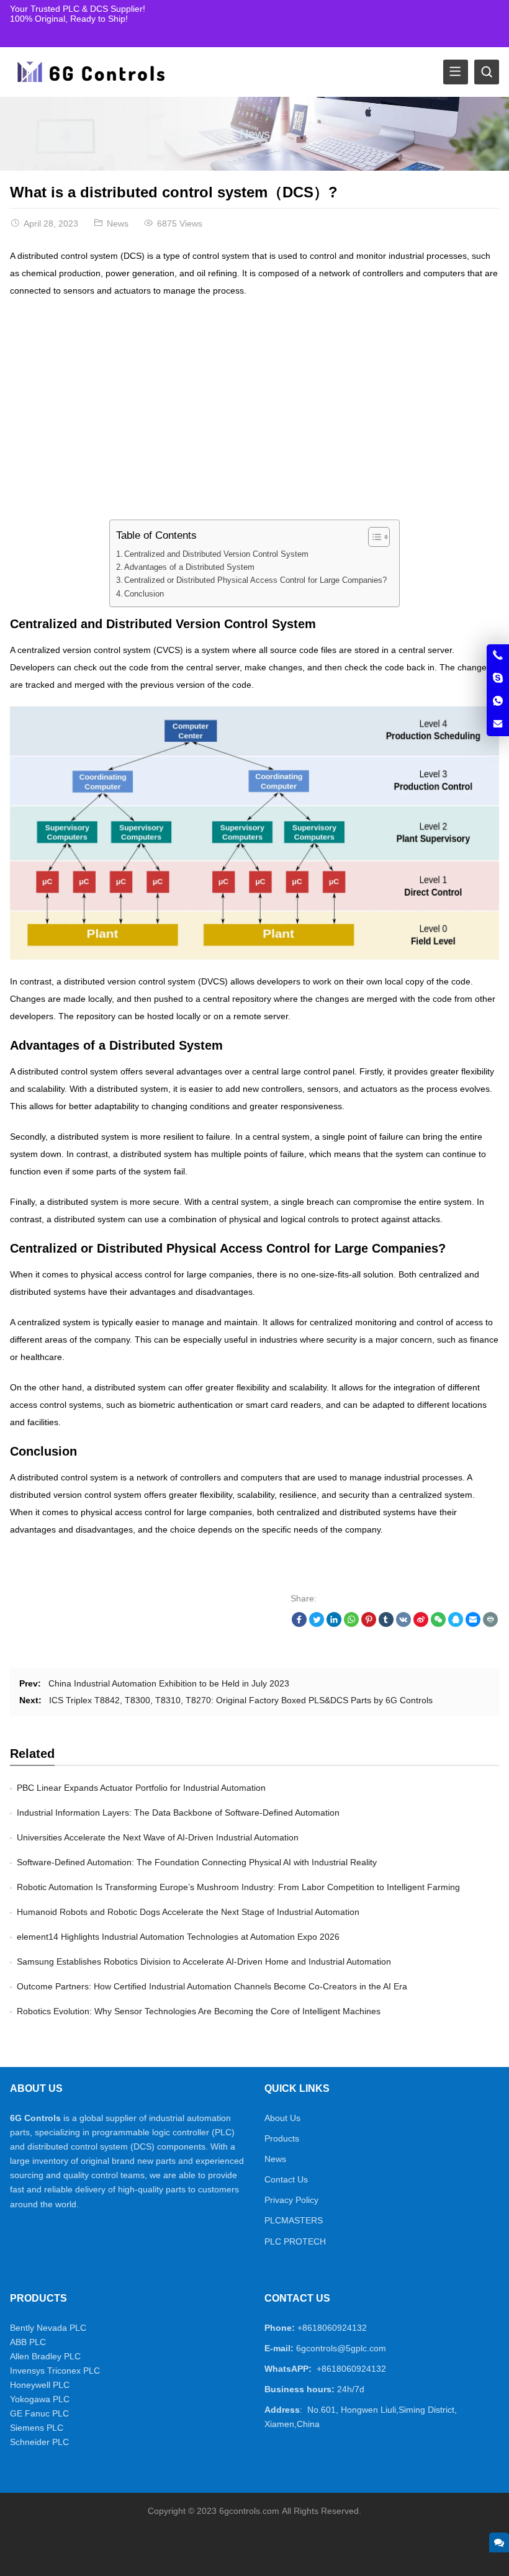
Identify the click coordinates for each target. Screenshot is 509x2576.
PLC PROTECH (295, 2241)
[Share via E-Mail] (473, 1624)
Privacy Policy (291, 2200)
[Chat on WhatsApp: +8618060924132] (498, 701)
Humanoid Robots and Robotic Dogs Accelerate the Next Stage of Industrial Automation (188, 1912)
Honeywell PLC (40, 2385)
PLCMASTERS (294, 2220)
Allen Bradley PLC (45, 2356)
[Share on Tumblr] (386, 1624)
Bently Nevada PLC (48, 2328)
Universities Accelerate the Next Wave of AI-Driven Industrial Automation (158, 1837)
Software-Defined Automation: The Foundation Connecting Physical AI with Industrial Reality (197, 1862)
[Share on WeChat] (438, 1624)
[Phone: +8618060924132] (498, 655)
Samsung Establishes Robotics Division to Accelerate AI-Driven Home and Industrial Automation (204, 1961)
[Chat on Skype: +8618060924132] (498, 678)
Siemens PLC (37, 2428)
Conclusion (144, 594)
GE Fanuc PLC (39, 2413)
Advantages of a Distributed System (189, 567)
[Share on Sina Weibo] (421, 1624)
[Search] (487, 72)
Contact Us (286, 2179)
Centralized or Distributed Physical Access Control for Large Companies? (255, 580)
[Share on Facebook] (299, 1624)
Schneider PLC (39, 2442)
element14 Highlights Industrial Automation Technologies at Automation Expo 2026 (178, 1937)
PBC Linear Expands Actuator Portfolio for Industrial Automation (141, 1788)
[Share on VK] (403, 1624)
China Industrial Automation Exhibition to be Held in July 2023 (169, 1683)
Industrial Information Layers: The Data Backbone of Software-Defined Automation (178, 1813)
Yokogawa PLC (40, 2399)
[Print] (490, 1624)
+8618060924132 (332, 2328)
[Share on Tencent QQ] (456, 1624)
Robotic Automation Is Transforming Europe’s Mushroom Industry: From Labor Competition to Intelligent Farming (238, 1887)
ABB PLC (28, 2342)
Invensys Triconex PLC (55, 2371)
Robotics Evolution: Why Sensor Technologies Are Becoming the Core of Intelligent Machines (199, 2011)
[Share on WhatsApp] (351, 1624)
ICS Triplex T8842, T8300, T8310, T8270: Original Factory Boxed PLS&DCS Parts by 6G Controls (241, 1700)
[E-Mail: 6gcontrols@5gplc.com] (498, 724)
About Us (282, 2118)
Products (282, 2138)
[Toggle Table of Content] (373, 537)
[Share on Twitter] (317, 1624)
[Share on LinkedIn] (334, 1624)
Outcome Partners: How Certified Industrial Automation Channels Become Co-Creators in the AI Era (212, 1986)
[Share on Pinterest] (369, 1624)
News (255, 134)
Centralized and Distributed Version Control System (216, 554)
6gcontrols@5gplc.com (341, 2348)
